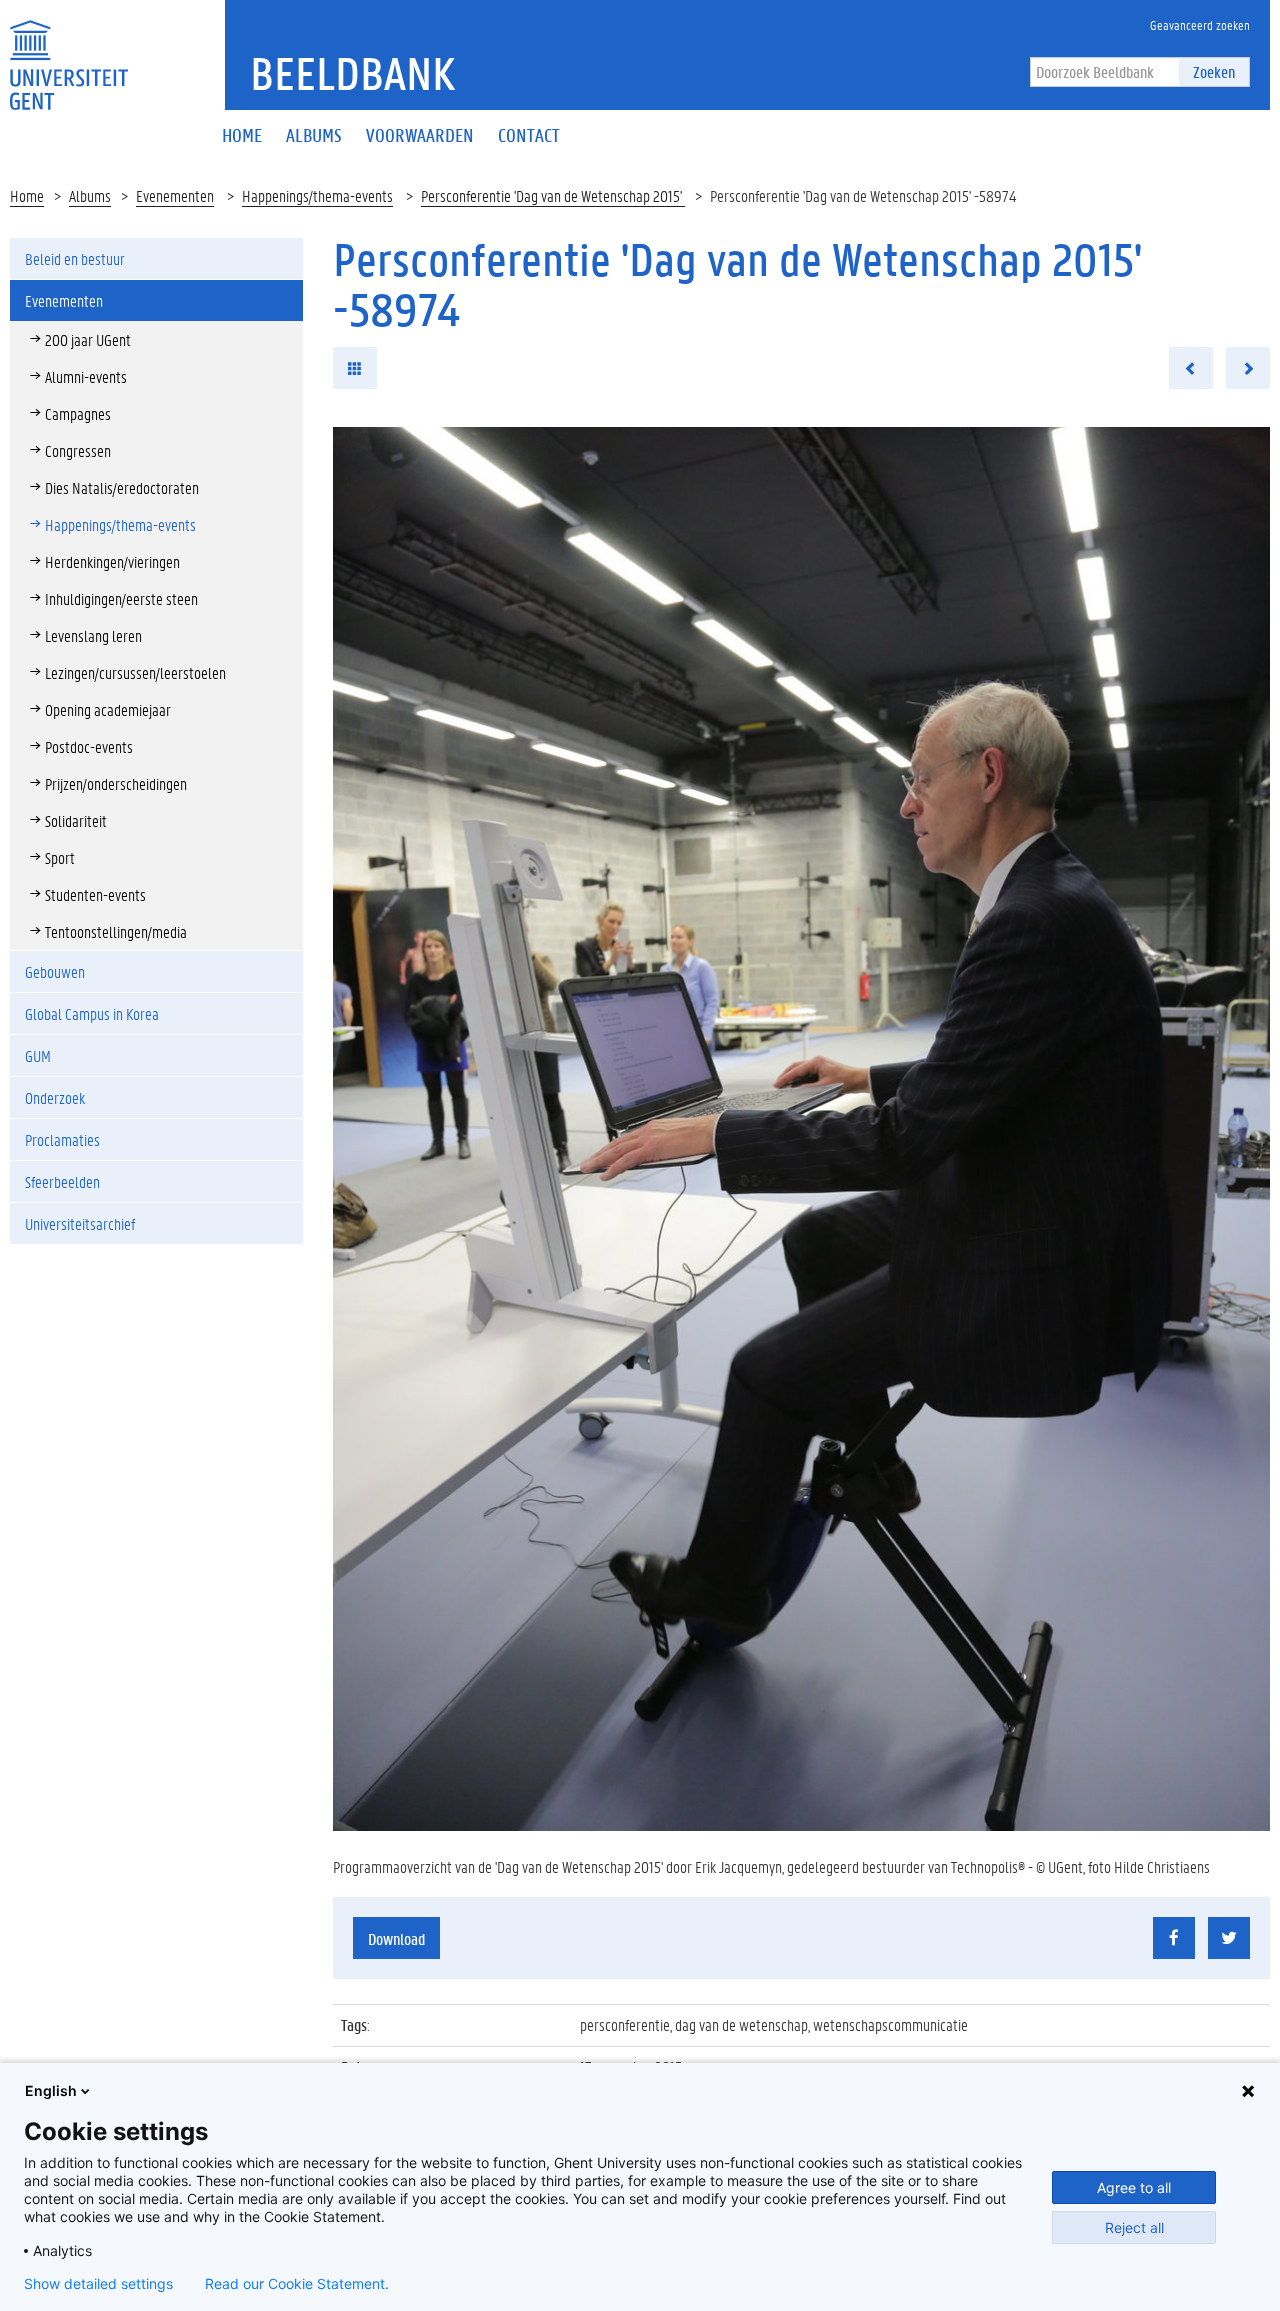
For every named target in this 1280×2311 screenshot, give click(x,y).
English (51, 2090)
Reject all (1134, 2227)
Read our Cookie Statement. (297, 2284)
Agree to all (1134, 2187)
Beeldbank (352, 73)
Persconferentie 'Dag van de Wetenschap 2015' (553, 195)
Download (396, 1938)
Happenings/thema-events (317, 195)
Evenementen (175, 195)
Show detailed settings (98, 2284)
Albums (90, 195)
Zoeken (1214, 71)
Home (27, 195)
